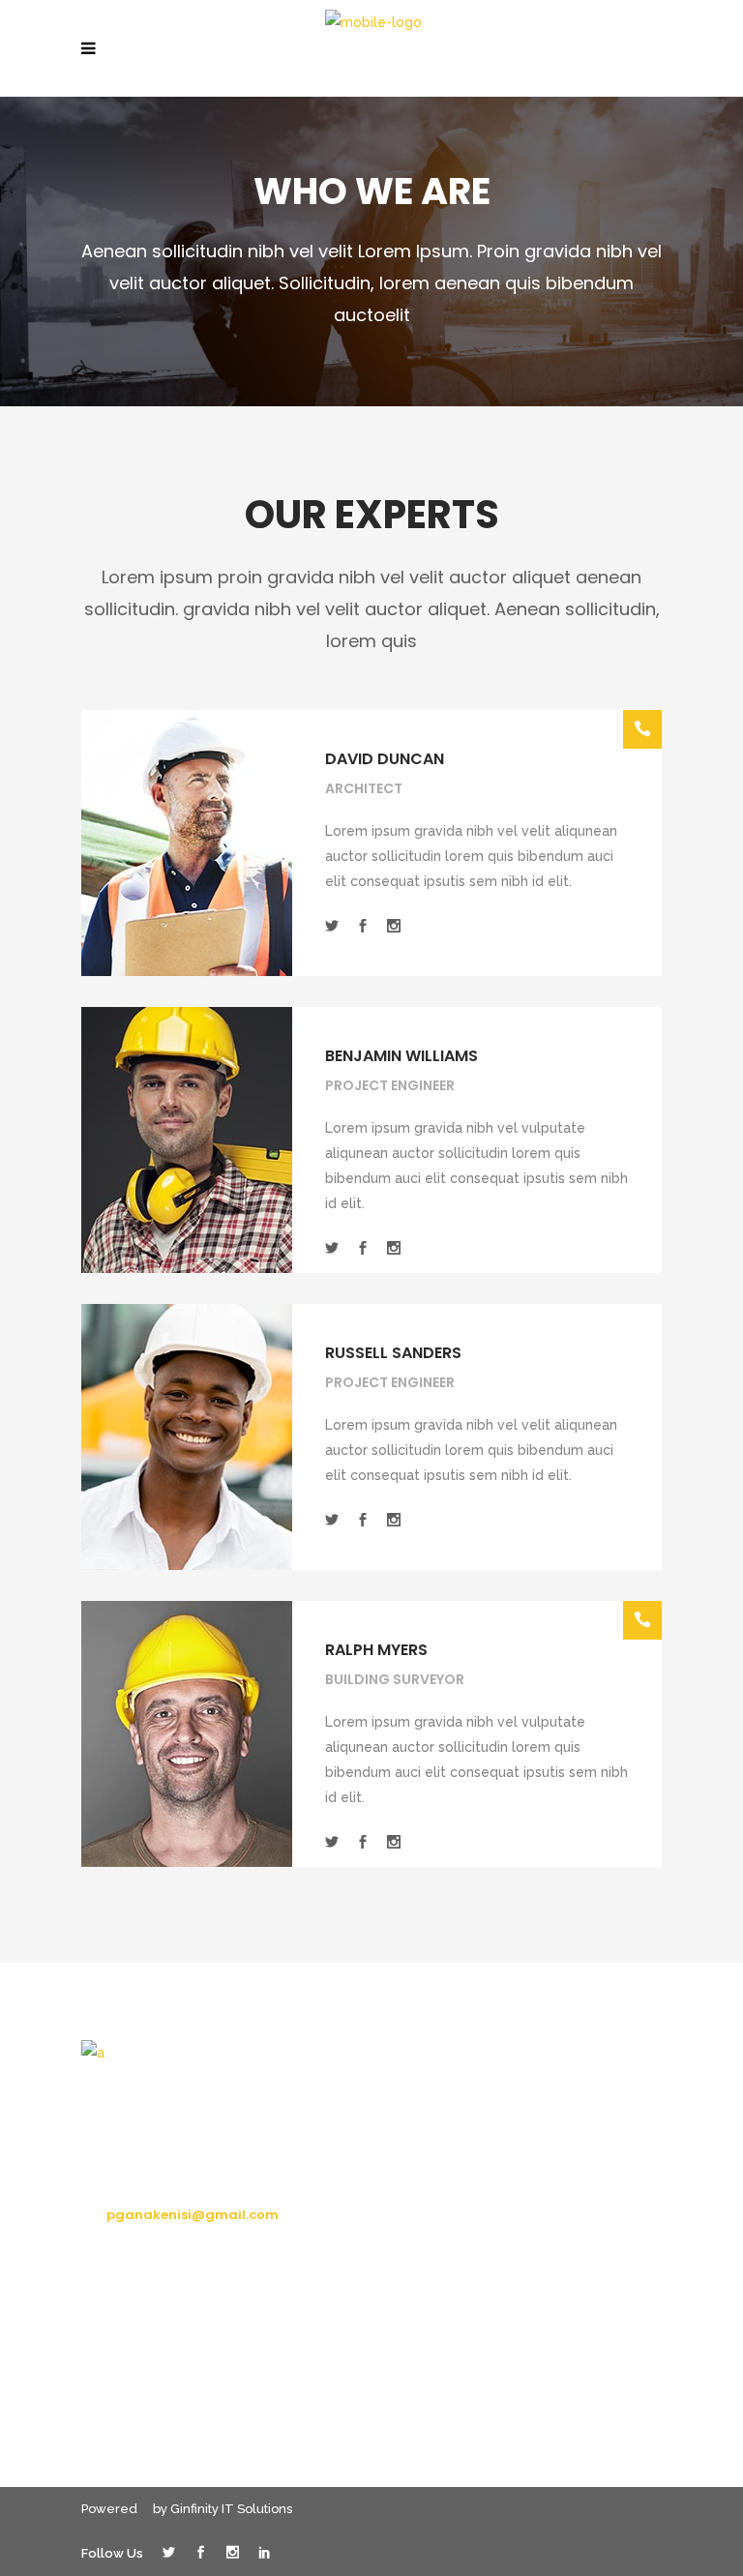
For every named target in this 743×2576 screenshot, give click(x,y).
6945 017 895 (150, 2179)
